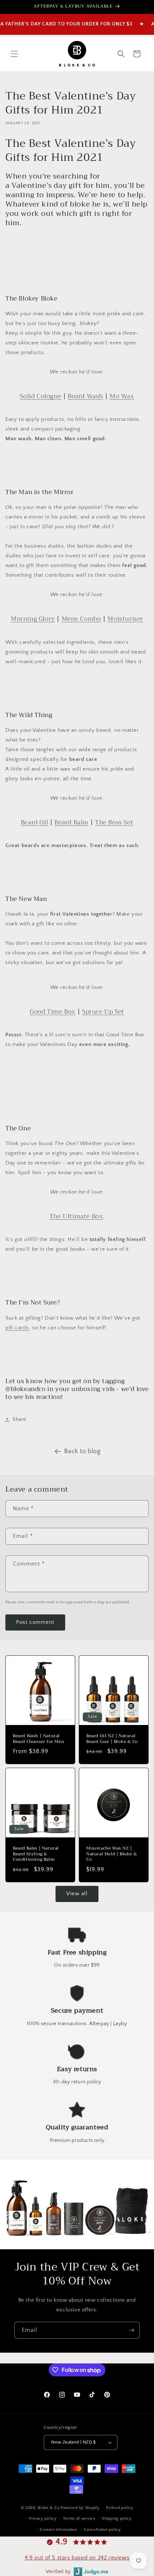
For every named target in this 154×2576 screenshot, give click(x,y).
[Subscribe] (131, 2330)
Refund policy (119, 2508)
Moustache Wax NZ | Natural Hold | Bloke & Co (112, 1854)
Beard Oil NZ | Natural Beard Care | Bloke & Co (112, 1739)
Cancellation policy (102, 2530)
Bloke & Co (49, 2507)
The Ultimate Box (76, 1216)
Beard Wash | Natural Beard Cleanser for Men (38, 1739)
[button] (14, 54)
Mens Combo (81, 619)
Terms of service (79, 2519)
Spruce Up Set (103, 1012)
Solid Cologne (40, 396)
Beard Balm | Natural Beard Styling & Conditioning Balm (36, 1854)
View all (77, 1894)
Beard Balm (71, 822)
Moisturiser (125, 619)
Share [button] (19, 1419)
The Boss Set (114, 822)
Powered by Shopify (80, 2507)
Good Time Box (53, 1012)
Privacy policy (43, 2519)
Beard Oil (34, 822)
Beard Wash (85, 396)
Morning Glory (33, 619)
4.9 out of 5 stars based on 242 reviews (77, 2558)
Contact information (58, 2530)
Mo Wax (122, 396)
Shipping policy (117, 2519)
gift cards (17, 1328)
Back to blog (82, 1451)
